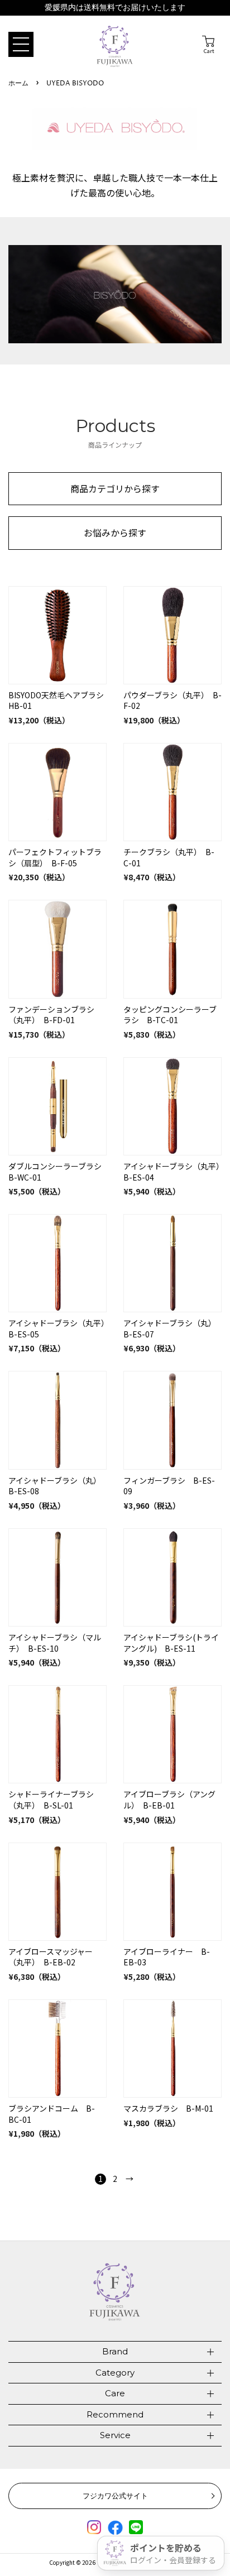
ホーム (18, 83)
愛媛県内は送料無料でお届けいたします (115, 8)
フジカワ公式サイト (115, 2496)
